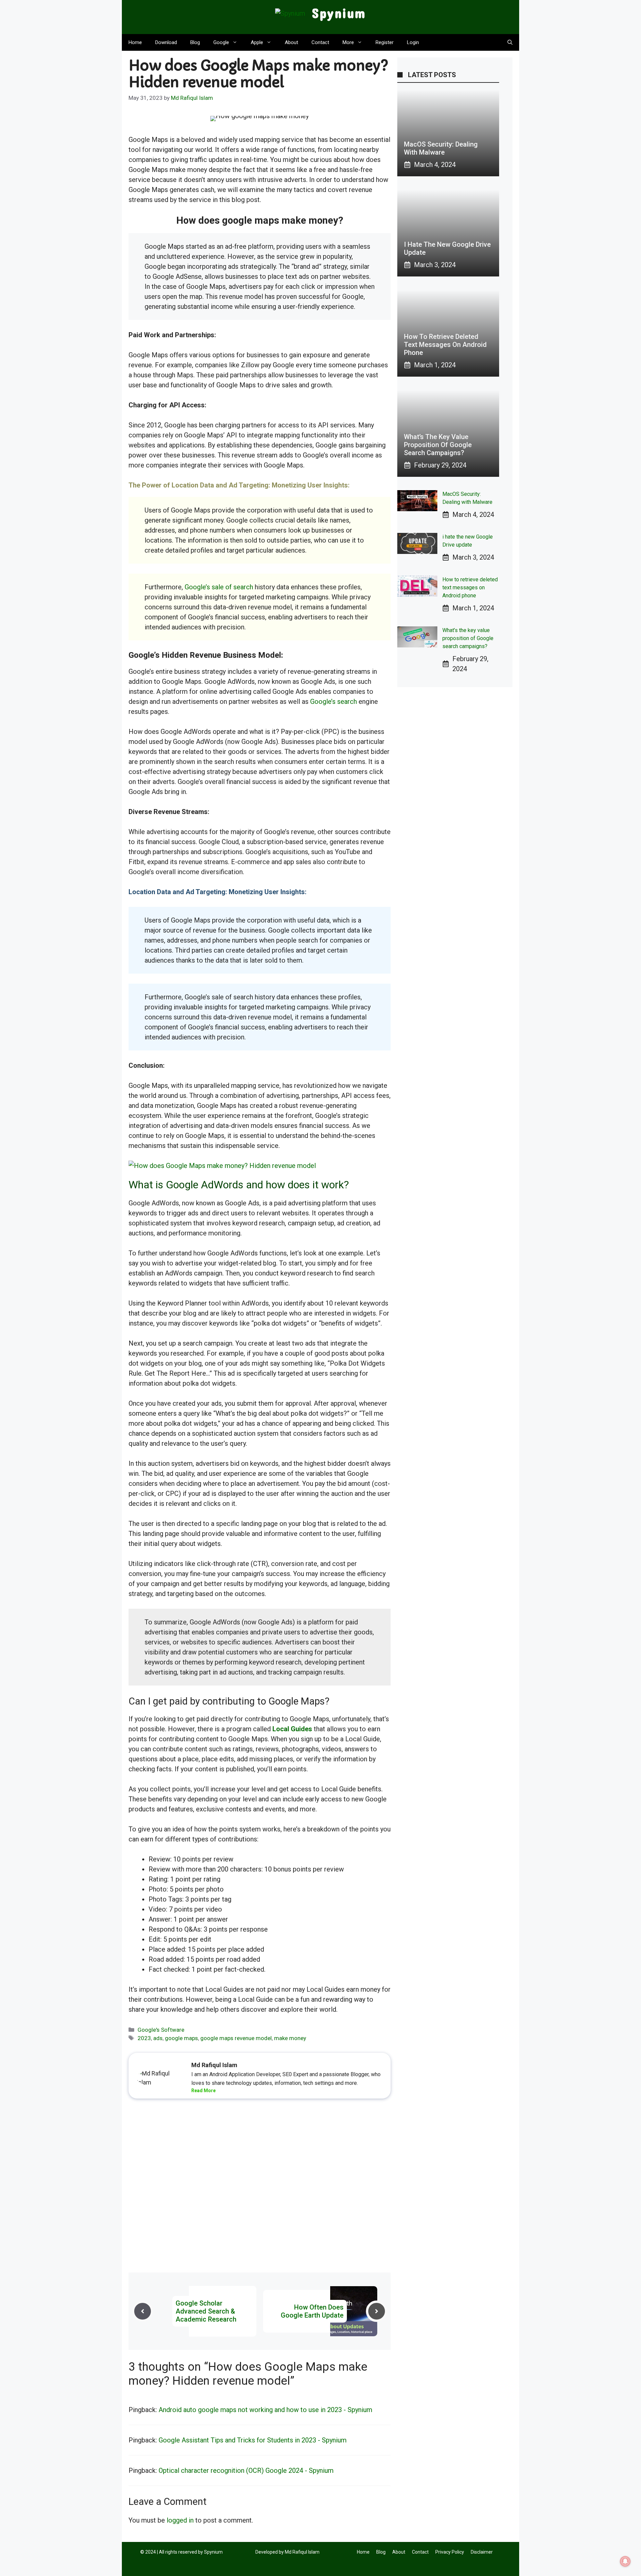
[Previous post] (143, 2311)
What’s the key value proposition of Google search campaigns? (438, 445)
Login (413, 42)
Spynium (339, 13)
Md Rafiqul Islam (302, 2552)
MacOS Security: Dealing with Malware (441, 148)
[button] (510, 42)
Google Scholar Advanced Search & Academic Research (206, 2311)
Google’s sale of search (219, 587)
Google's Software (161, 2030)
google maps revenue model (236, 2038)
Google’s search (334, 702)
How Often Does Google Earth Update (312, 2311)
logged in (180, 2520)
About (291, 42)
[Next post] (377, 2311)
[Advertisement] (260, 2187)
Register (385, 42)
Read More (203, 2091)
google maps (181, 2038)
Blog (195, 42)
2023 (144, 2038)
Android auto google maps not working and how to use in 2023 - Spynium (265, 2410)
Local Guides (292, 1729)
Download (166, 42)
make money (290, 2038)
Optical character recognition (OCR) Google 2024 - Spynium (246, 2470)
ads (158, 2038)
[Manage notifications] (625, 2561)
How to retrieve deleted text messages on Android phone (445, 345)
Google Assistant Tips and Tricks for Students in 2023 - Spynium (253, 2440)
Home (135, 42)
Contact (320, 42)
